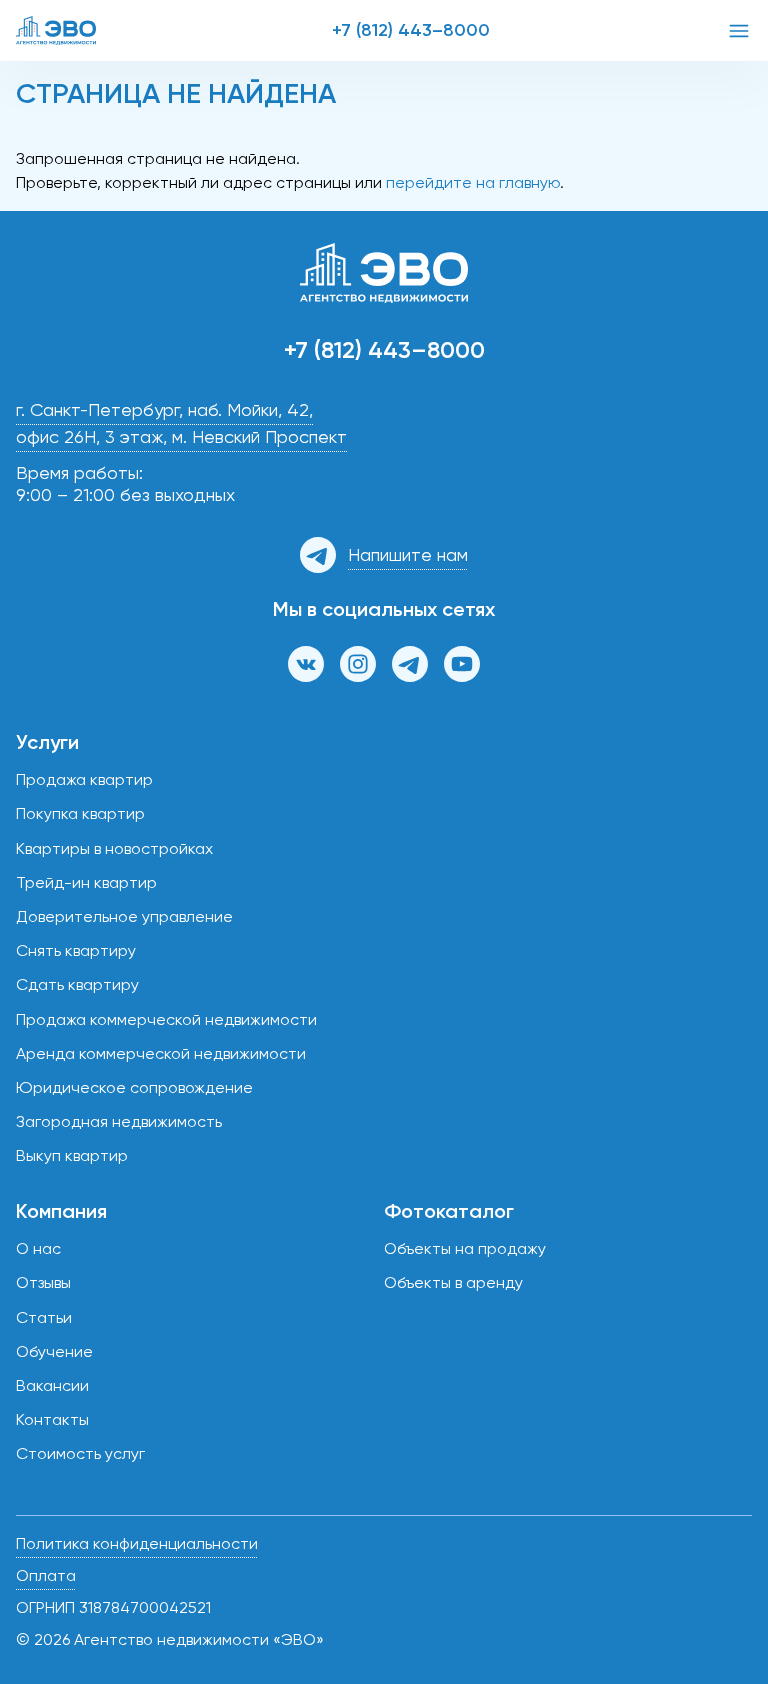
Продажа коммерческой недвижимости (166, 1019)
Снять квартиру (76, 950)
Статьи (44, 1317)
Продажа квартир (84, 779)
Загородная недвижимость (119, 1121)
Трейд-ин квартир (86, 882)
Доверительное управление (124, 916)
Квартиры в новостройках (114, 848)
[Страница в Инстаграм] (358, 664)
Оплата (46, 1575)
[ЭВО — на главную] (56, 30)
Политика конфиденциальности (137, 1543)
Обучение (54, 1351)
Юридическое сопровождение (134, 1087)
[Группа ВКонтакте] (306, 664)
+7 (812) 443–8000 (411, 30)
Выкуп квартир (72, 1155)
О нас (38, 1248)
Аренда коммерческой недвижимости (161, 1053)
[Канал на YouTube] (462, 664)
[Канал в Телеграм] (410, 664)
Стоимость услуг (80, 1453)
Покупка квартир (80, 813)
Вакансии (52, 1385)
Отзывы (43, 1282)
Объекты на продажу (465, 1248)
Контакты (52, 1419)
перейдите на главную (473, 182)
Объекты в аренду (453, 1282)
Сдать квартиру (77, 984)
